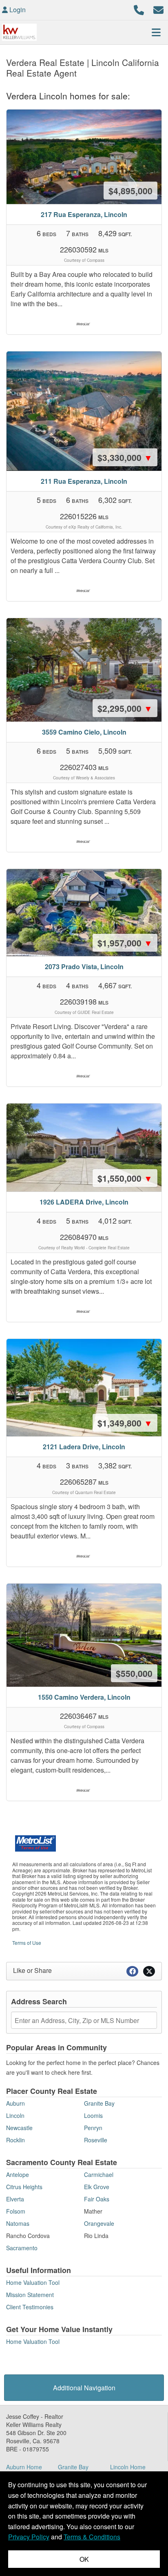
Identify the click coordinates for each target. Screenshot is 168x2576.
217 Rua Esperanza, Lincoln (84, 214)
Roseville (96, 2140)
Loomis (93, 2115)
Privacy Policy (29, 2537)
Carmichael (99, 2174)
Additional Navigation (84, 2388)
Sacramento (22, 2248)
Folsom (16, 2211)
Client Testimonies (30, 2307)
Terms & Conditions (92, 2537)
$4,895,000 (130, 191)
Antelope (18, 2174)
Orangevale (99, 2223)
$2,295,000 (125, 708)
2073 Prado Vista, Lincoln (84, 967)
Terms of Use (27, 1943)
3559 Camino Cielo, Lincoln (84, 732)
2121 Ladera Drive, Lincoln (84, 1447)
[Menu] (156, 32)
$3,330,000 (125, 457)
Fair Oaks (97, 2199)
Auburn (15, 2103)
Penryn (93, 2128)
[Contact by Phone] (139, 9)
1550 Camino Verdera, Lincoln (84, 1697)
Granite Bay (99, 2103)
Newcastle (19, 2128)
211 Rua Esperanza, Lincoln (84, 481)
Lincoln (15, 2115)
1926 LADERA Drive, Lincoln (84, 1202)
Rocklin (15, 2140)
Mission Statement (30, 2295)
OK (84, 2559)
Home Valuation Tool (33, 2282)
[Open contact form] (158, 9)
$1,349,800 (125, 1423)
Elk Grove (97, 2187)
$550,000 (134, 1673)
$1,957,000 (125, 943)
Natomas (18, 2223)
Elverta (15, 2199)
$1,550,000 (125, 1178)
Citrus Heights (24, 2187)
